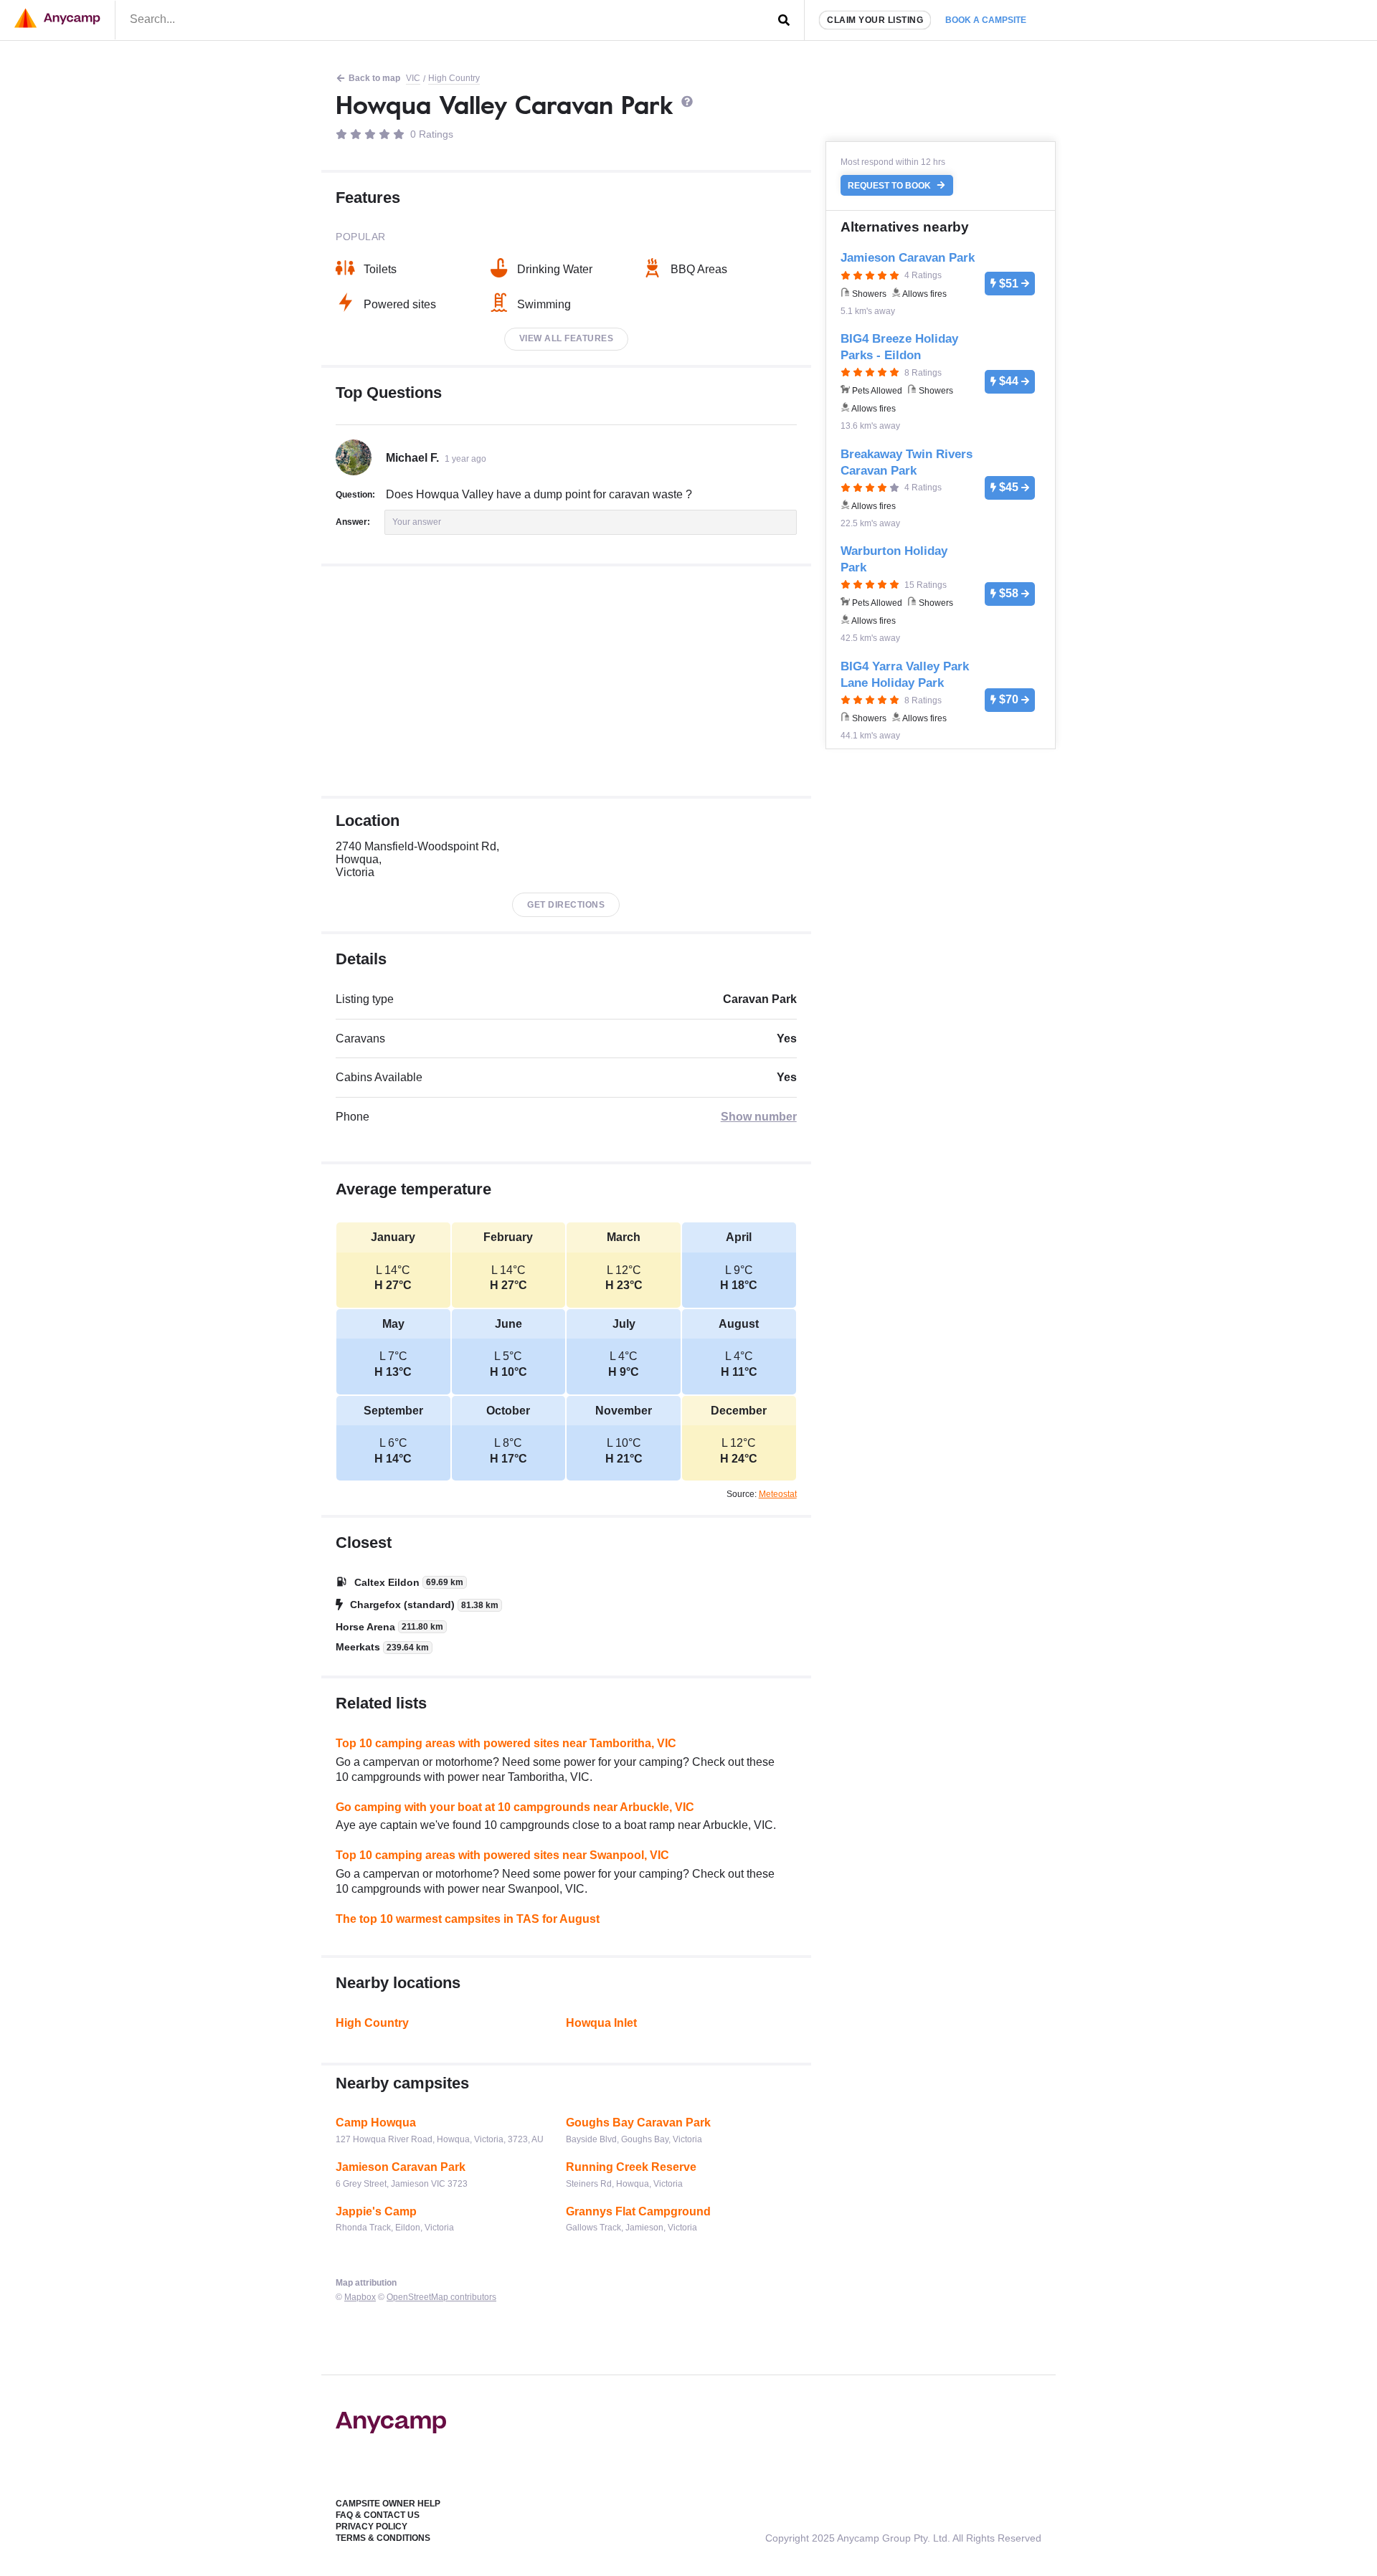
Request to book (890, 186)
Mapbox (360, 2297)
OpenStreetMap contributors (441, 2297)
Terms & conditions (383, 2538)
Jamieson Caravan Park (401, 2167)
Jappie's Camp (376, 2211)
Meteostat (778, 1494)
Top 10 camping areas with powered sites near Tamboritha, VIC (506, 1743)
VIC (413, 78)
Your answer (417, 522)
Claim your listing (875, 20)
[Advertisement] (566, 681)
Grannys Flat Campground (638, 2211)
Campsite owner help (388, 2504)
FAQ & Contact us (378, 2515)
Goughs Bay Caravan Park (638, 2123)
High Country (454, 78)
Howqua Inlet (601, 2023)
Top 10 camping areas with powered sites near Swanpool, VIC (502, 1855)
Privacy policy (372, 2527)
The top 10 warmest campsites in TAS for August (468, 1919)
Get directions (566, 905)
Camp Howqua (376, 2123)
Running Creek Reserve (631, 2167)
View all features (567, 338)
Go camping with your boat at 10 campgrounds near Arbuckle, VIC (515, 1807)
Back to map (374, 78)
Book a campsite (986, 20)
